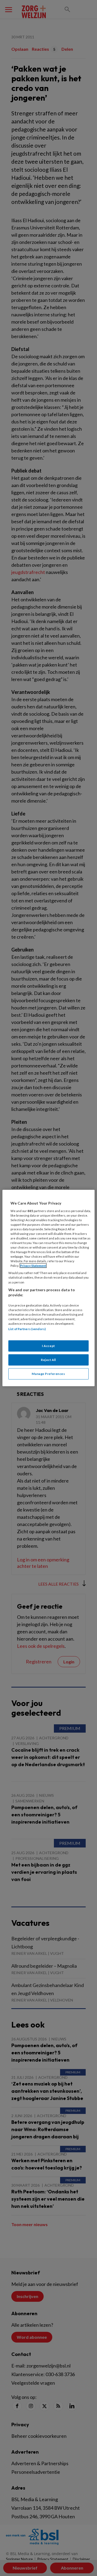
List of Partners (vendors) (27, 1329)
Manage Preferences (48, 1374)
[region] (48, 1288)
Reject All (48, 1360)
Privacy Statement (33, 1266)
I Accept (48, 1346)
